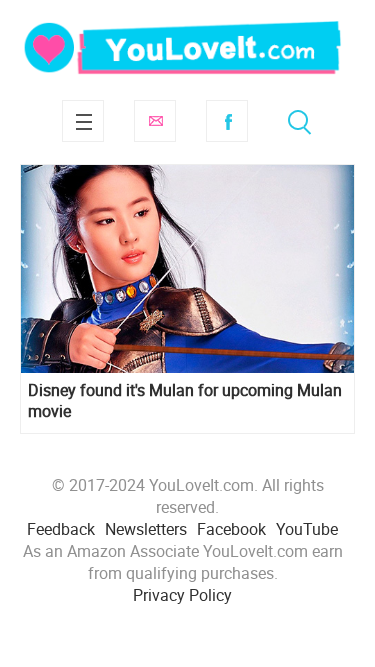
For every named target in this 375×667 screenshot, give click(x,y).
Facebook (227, 121)
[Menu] (83, 121)
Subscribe (155, 121)
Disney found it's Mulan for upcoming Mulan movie (185, 401)
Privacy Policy (182, 595)
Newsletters (146, 529)
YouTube (307, 529)
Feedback (61, 529)
